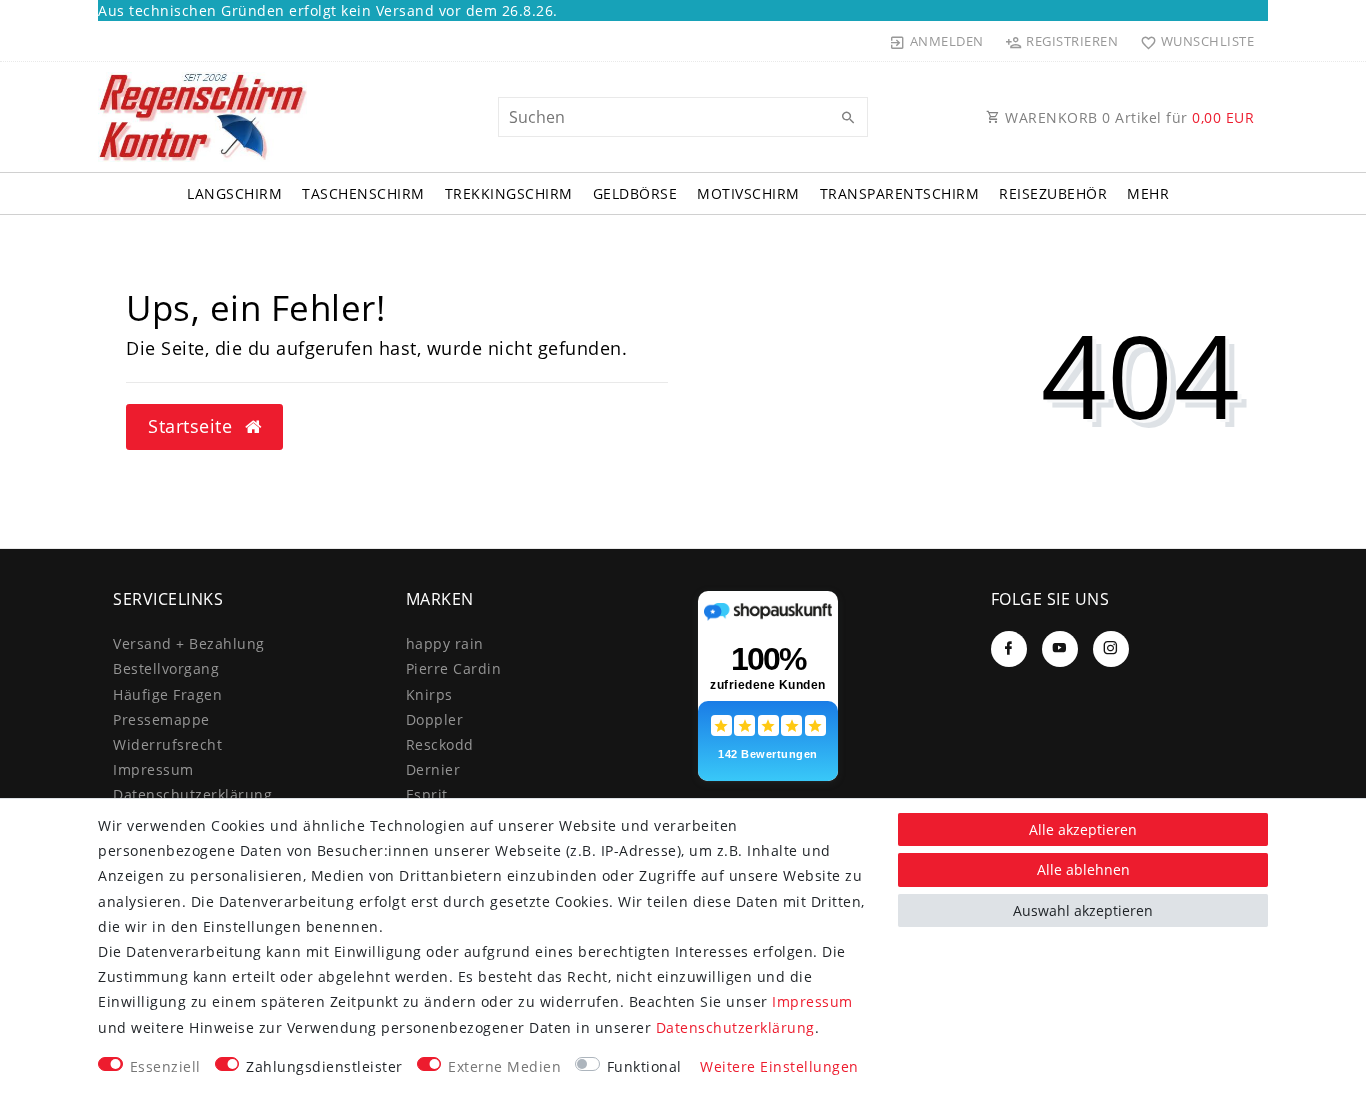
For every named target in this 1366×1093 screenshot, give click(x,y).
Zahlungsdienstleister (324, 1066)
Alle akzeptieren (1083, 829)
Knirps (429, 694)
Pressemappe (161, 719)
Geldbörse (635, 193)
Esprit (427, 794)
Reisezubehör (1053, 193)
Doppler (435, 719)
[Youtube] (1060, 649)
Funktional (644, 1066)
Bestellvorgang (166, 668)
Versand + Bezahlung (189, 643)
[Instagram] (1111, 649)
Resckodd (440, 744)
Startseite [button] (193, 426)
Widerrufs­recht (167, 744)
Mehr (1148, 193)
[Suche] (848, 118)
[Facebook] (1009, 649)
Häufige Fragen (167, 694)
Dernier (433, 769)
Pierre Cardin (454, 668)
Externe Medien (504, 1066)
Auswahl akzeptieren (1083, 910)
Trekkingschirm (509, 193)
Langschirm (234, 193)
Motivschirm (748, 193)
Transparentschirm (900, 193)
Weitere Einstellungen (779, 1066)
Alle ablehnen (1083, 869)
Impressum (153, 769)
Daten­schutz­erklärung (192, 794)
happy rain (445, 643)
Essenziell (165, 1066)
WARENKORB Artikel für (1128, 117)
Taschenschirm (363, 193)
